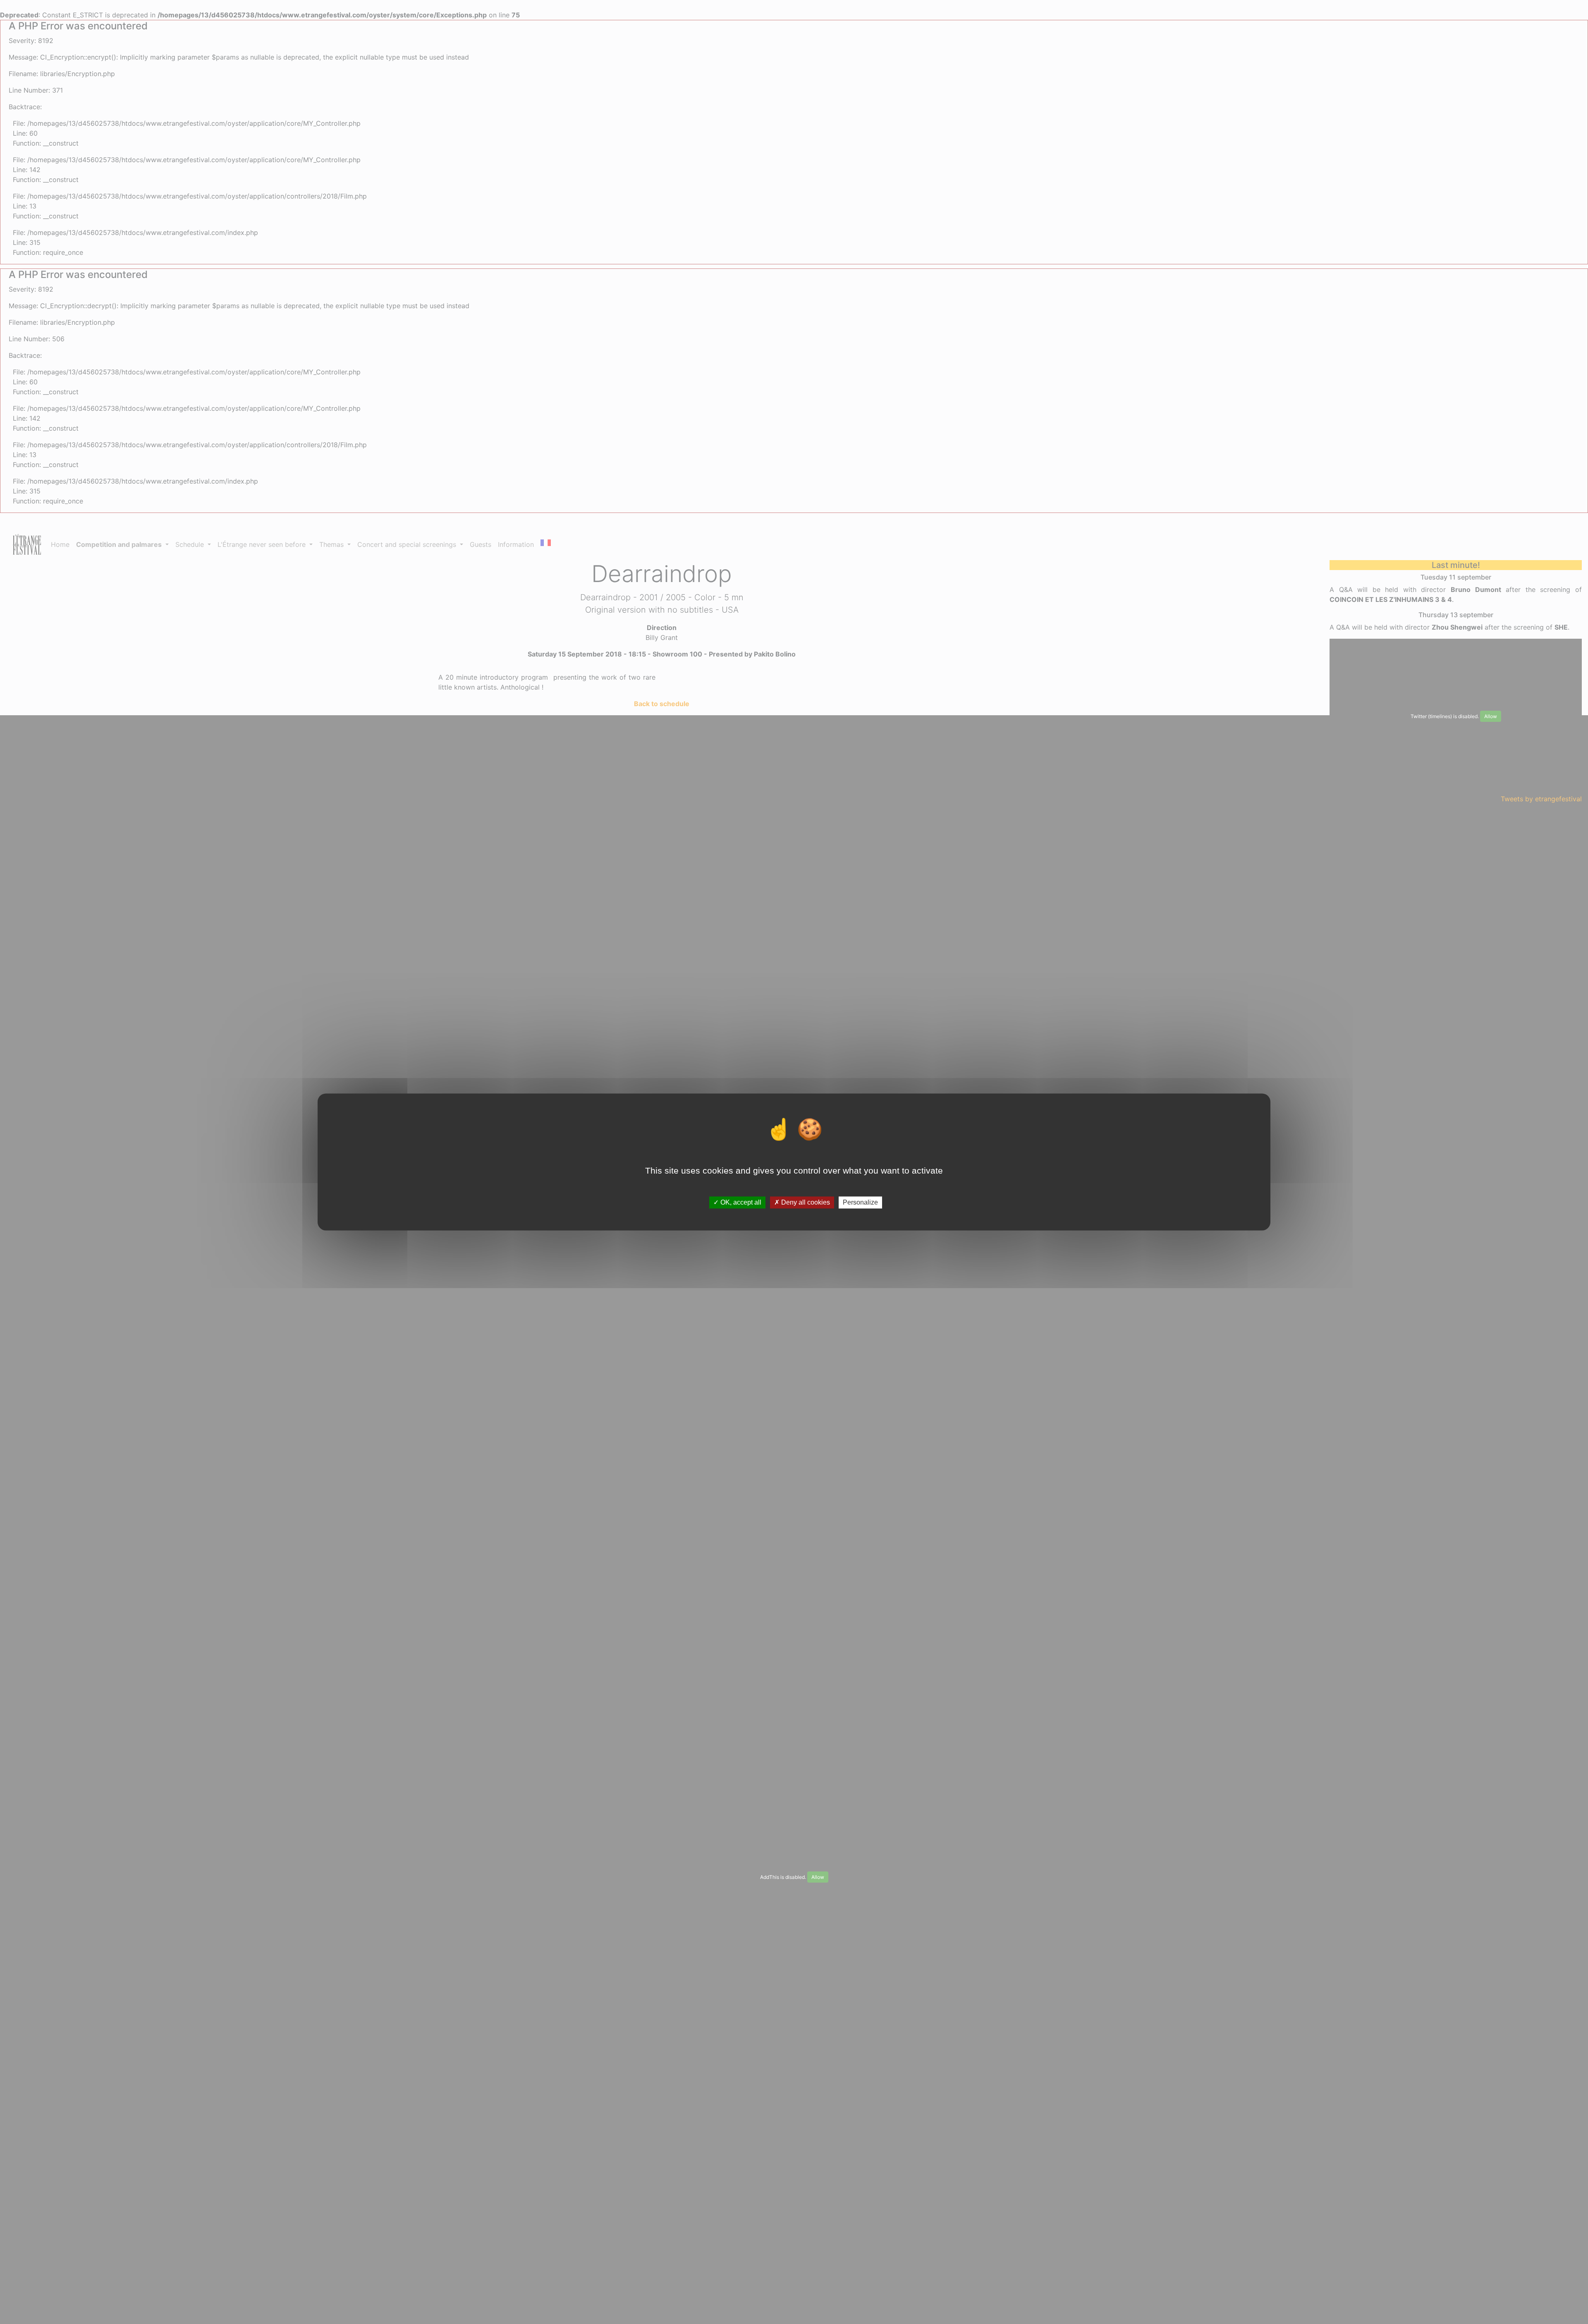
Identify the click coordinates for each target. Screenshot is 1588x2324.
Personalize (860, 1202)
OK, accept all (740, 1202)
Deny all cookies (805, 1202)
